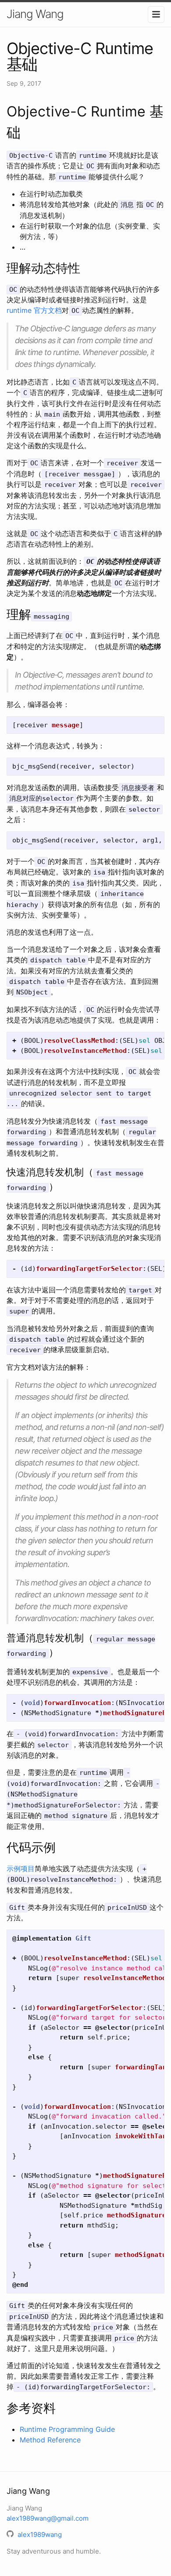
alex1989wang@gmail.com (48, 2518)
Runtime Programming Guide (67, 2429)
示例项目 (21, 1869)
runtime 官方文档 (34, 310)
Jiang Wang (35, 14)
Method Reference (50, 2440)
